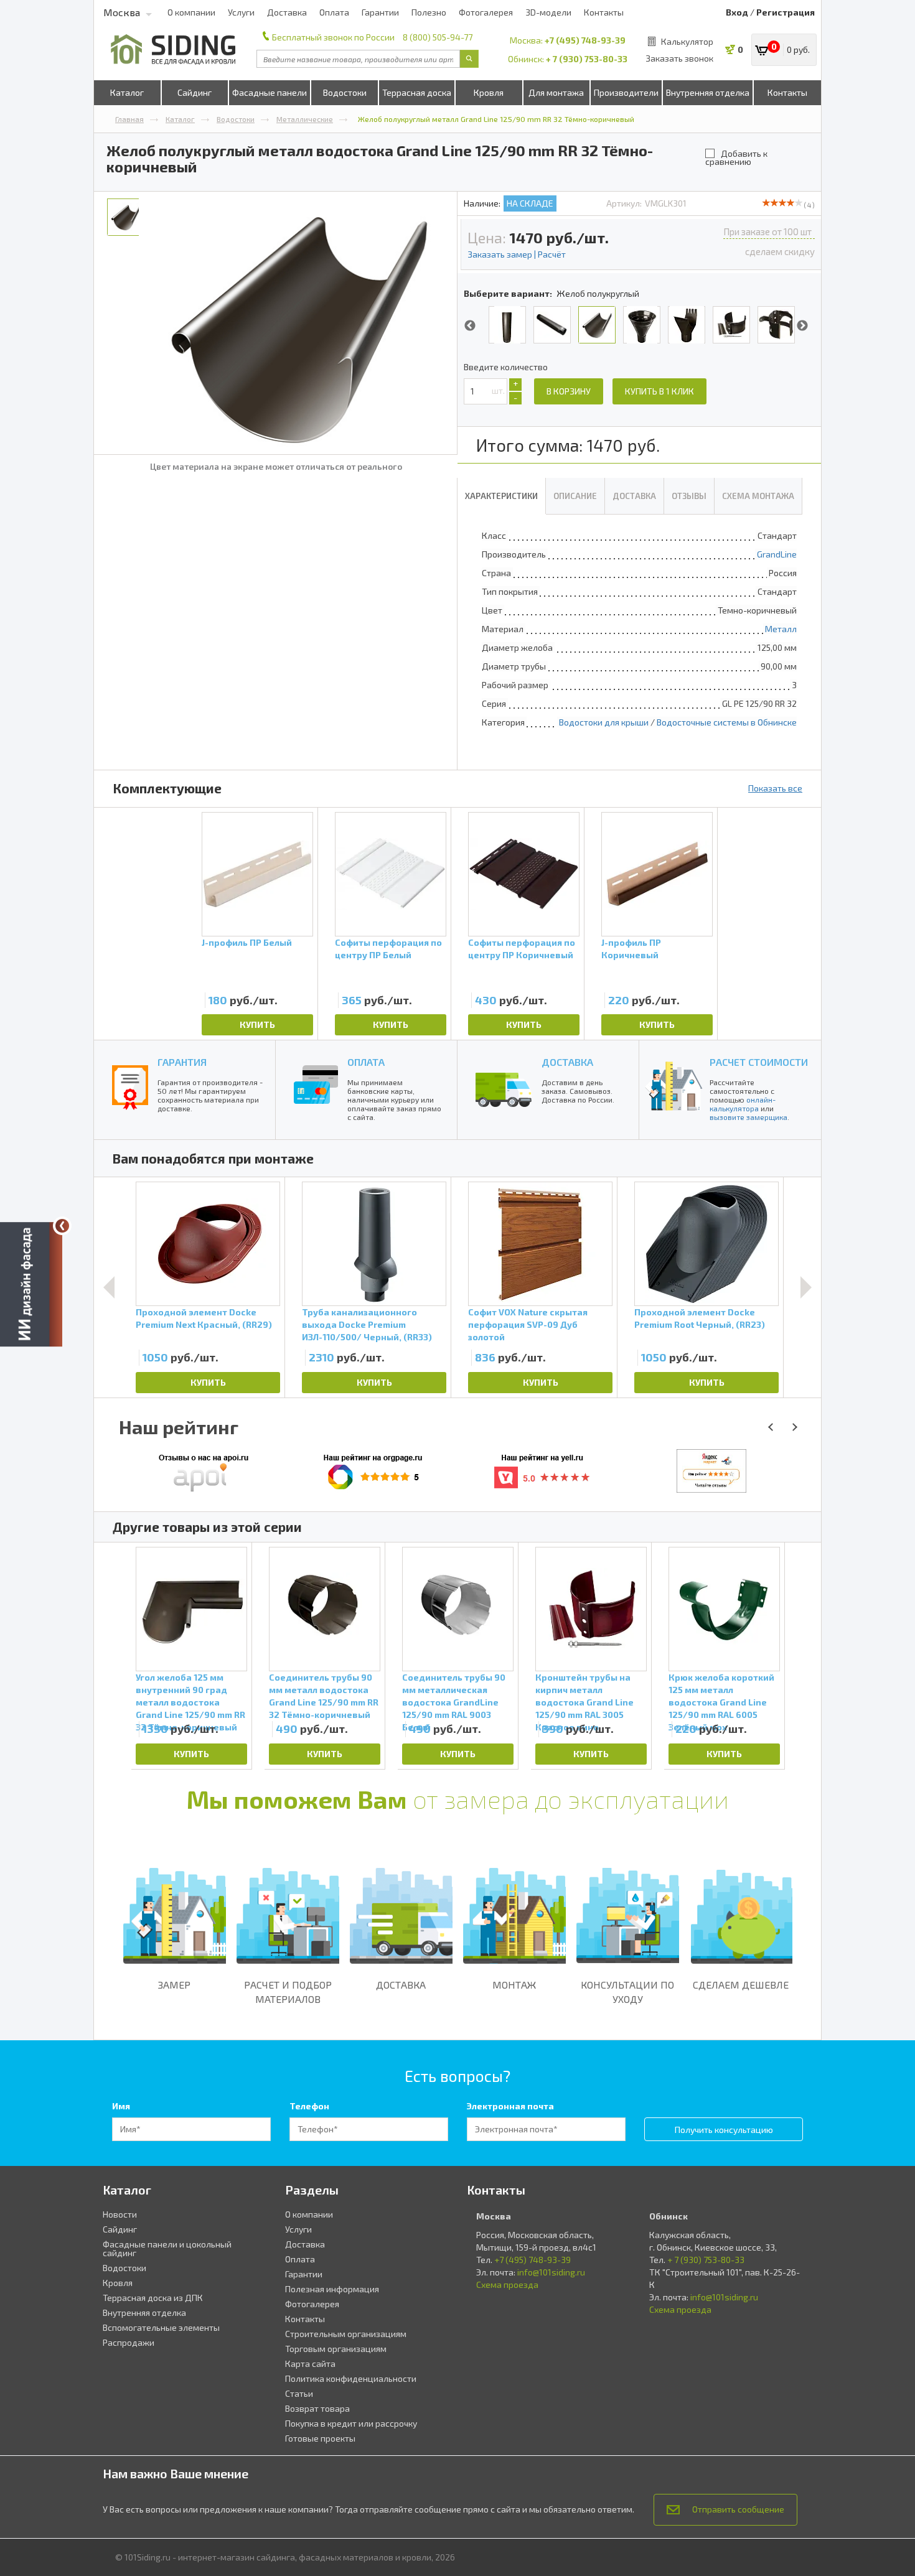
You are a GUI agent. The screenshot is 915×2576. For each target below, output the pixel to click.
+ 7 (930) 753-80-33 (587, 59)
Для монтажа (556, 92)
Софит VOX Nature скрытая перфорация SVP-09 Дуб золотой (528, 1324)
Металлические (305, 119)
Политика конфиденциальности (351, 2378)
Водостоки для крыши (604, 722)
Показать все (775, 788)
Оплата (334, 12)
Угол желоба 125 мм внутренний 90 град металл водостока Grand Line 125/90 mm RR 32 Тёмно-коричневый (190, 1695)
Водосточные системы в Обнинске (727, 722)
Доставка (287, 12)
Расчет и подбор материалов (288, 1992)
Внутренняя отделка (708, 92)
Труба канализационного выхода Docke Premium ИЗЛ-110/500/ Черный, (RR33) (367, 1324)
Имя (121, 2106)
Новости (120, 2214)
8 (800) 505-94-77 (438, 37)
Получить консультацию (724, 2130)
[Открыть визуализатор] (31, 1287)
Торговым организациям (336, 2349)
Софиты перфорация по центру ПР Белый (388, 949)
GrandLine (777, 554)
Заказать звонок (679, 58)
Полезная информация (332, 2289)
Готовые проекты (320, 2438)
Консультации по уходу (627, 1992)
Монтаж (514, 1985)
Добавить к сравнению (736, 157)
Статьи (299, 2393)
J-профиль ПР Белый (247, 942)
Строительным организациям (346, 2334)
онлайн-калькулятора (743, 1104)
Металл (781, 629)
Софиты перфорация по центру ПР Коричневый (522, 949)
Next (802, 326)
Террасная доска (417, 92)
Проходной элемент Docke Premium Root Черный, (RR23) (700, 1318)
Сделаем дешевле (741, 1985)
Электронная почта (510, 2106)
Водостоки (345, 92)
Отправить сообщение (738, 2509)
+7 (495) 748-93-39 (585, 40)
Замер (174, 1985)
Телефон (309, 2106)
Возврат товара (317, 2408)
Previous (470, 326)
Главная (129, 119)
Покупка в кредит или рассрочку (351, 2423)
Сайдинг (195, 92)
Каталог (127, 92)
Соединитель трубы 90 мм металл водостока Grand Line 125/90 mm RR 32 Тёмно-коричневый (324, 1695)
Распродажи (129, 2342)
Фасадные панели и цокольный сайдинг (167, 2248)
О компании (191, 12)
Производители (626, 92)
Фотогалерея (486, 12)
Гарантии (380, 12)
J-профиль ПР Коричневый (631, 949)
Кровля (489, 92)
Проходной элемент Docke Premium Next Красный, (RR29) (204, 1318)
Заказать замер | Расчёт (517, 254)
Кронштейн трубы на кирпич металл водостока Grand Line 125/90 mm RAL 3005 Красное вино (584, 1695)
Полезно (429, 12)
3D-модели (548, 12)
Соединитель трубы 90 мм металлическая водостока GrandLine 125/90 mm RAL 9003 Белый (454, 1695)
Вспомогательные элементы (161, 2327)
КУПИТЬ (257, 1024)
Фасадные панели (270, 92)
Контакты (604, 12)
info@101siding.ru (551, 2272)
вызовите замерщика (748, 1117)
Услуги (241, 12)
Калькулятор (687, 41)
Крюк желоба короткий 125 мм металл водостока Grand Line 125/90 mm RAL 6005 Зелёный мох (721, 1695)
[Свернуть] (62, 1226)
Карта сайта (310, 2364)
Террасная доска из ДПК (153, 2298)
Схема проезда (507, 2284)
